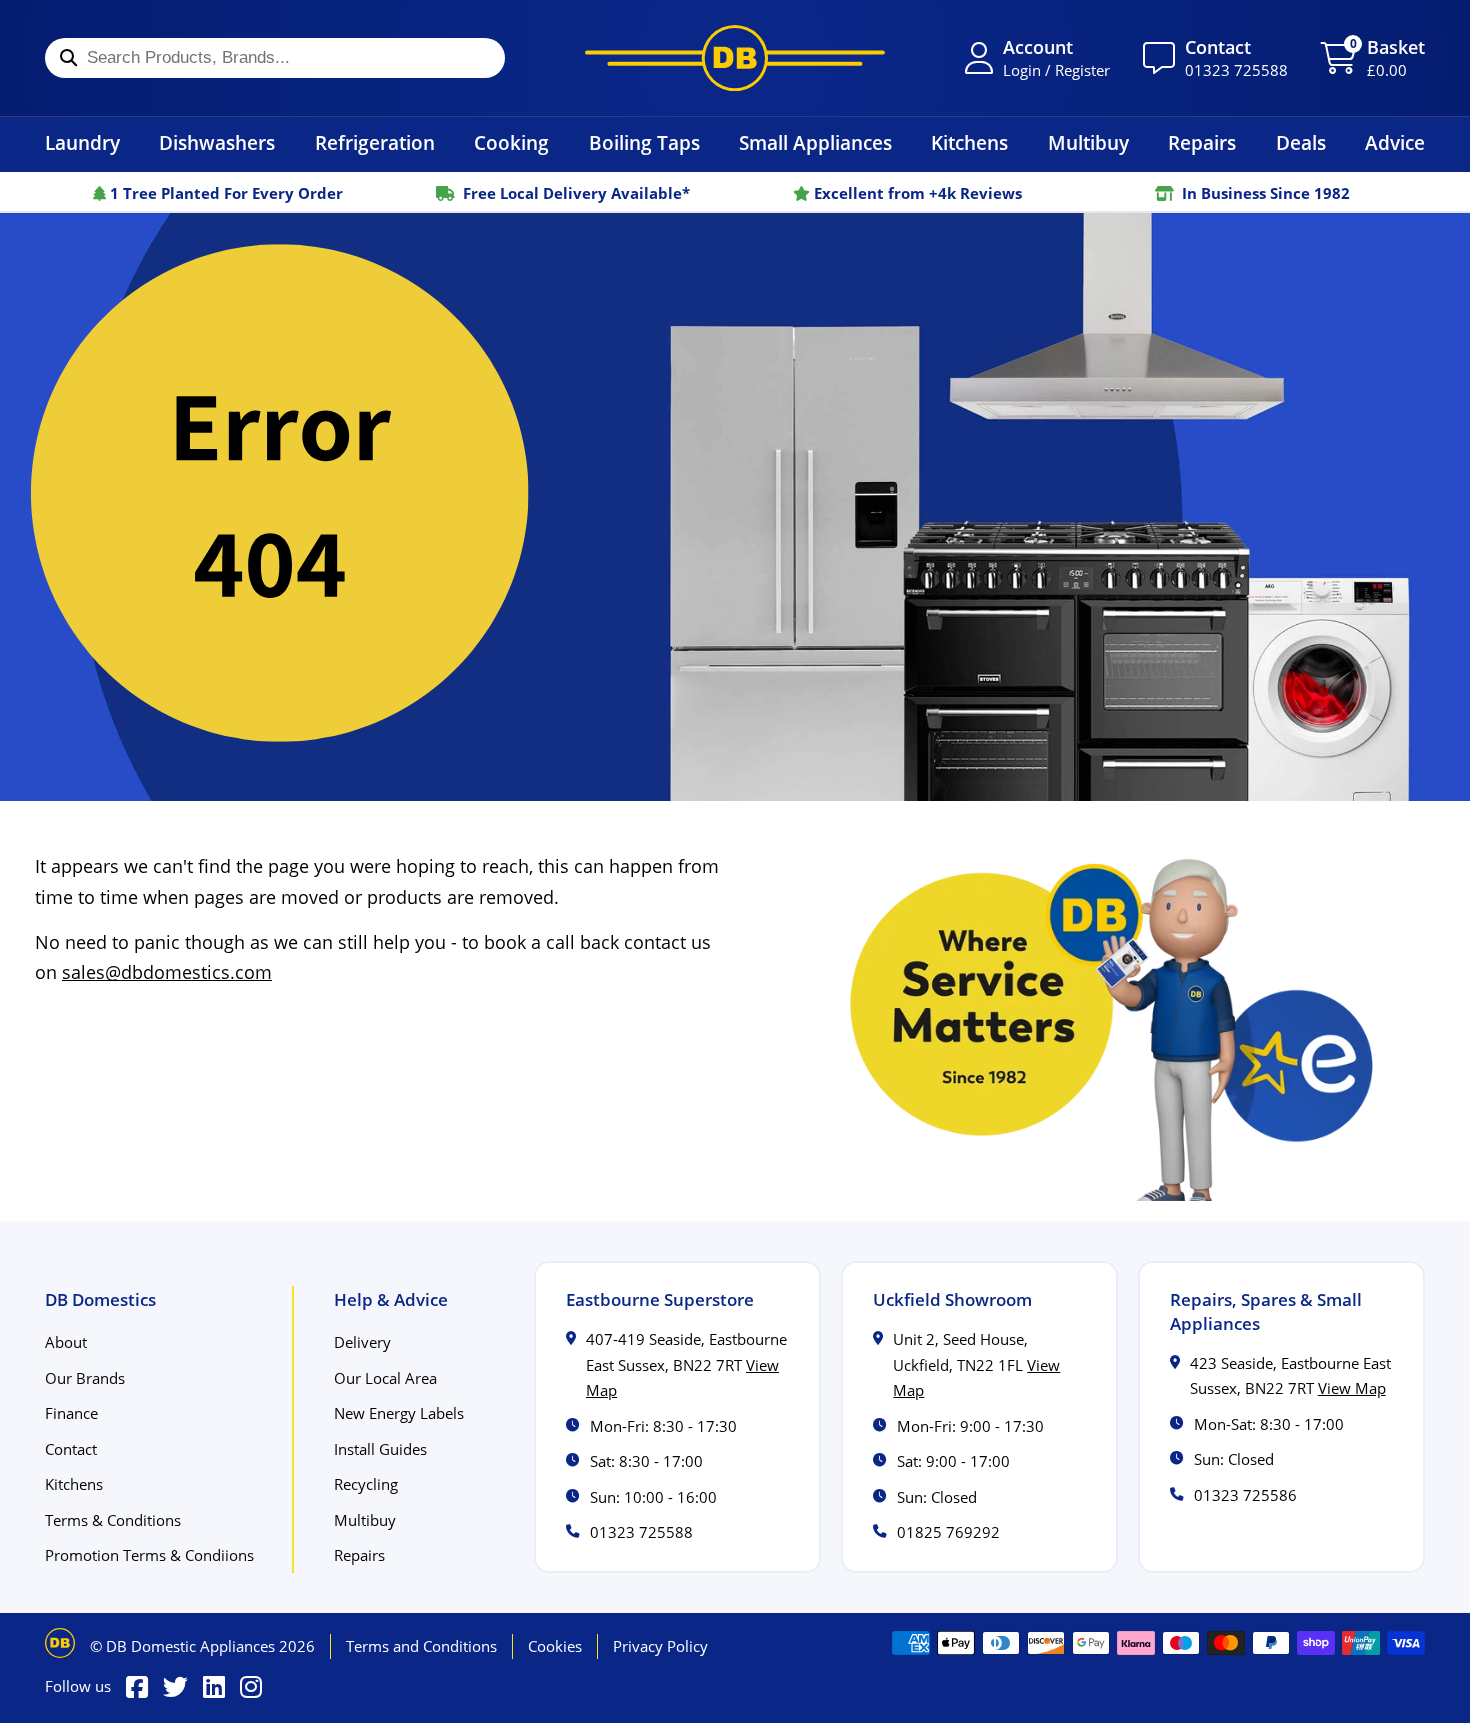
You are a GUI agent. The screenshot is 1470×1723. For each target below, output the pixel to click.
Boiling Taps (644, 142)
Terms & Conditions (113, 1520)
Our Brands (85, 1378)
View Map (1352, 1388)
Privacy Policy (660, 1646)
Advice (1395, 142)
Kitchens (969, 142)
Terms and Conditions (421, 1646)
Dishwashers (217, 142)
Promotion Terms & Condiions (149, 1555)
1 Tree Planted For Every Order (224, 193)
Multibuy (1088, 142)
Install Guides (380, 1449)
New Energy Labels (399, 1413)
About (66, 1342)
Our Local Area (385, 1378)
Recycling (366, 1484)
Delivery (362, 1342)
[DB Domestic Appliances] (735, 58)
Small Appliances (815, 142)
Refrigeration (375, 142)
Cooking (511, 142)
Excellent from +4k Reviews (916, 193)
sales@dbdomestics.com (167, 972)
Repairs (1202, 142)
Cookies (555, 1646)
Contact (71, 1449)
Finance (71, 1413)
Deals (1301, 142)
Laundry (82, 142)
